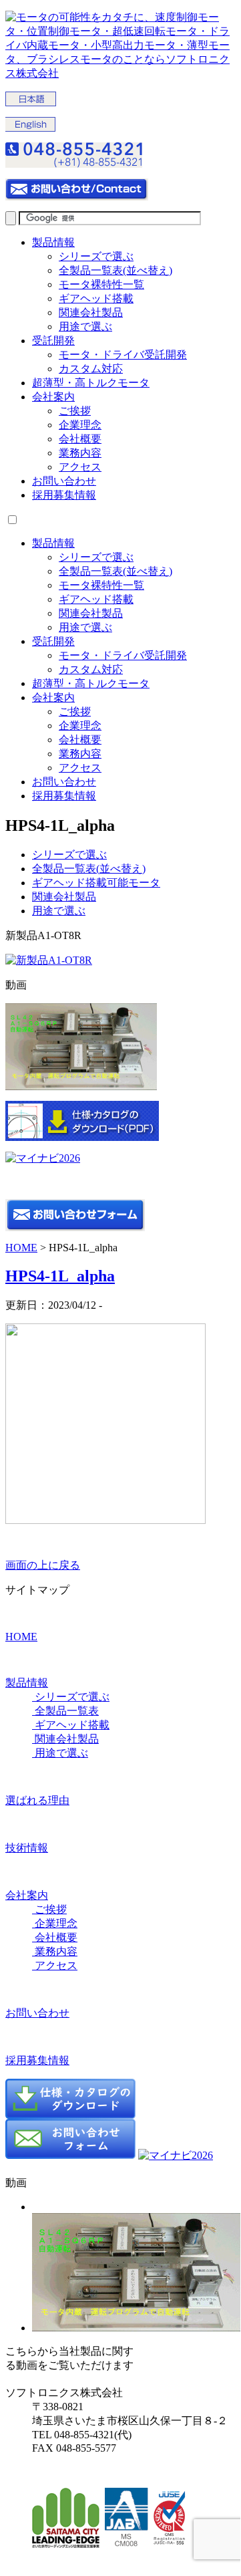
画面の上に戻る (43, 1565)
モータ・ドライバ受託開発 (123, 355)
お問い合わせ (64, 481)
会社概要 (80, 439)
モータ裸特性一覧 (101, 284)
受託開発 (53, 341)
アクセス (80, 467)
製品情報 (53, 242)
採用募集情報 (64, 495)
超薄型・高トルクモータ (91, 383)
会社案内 (53, 397)
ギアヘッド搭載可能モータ (96, 883)
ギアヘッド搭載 (96, 298)
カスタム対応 (91, 369)
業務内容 (80, 453)
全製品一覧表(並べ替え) (115, 270)
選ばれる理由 (37, 1800)
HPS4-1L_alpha (60, 1276)
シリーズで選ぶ (96, 256)
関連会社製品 (91, 312)
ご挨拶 (75, 411)
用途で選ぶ (85, 327)
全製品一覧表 (65, 1711)
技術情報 (27, 1848)
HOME (21, 1248)
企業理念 (80, 425)
